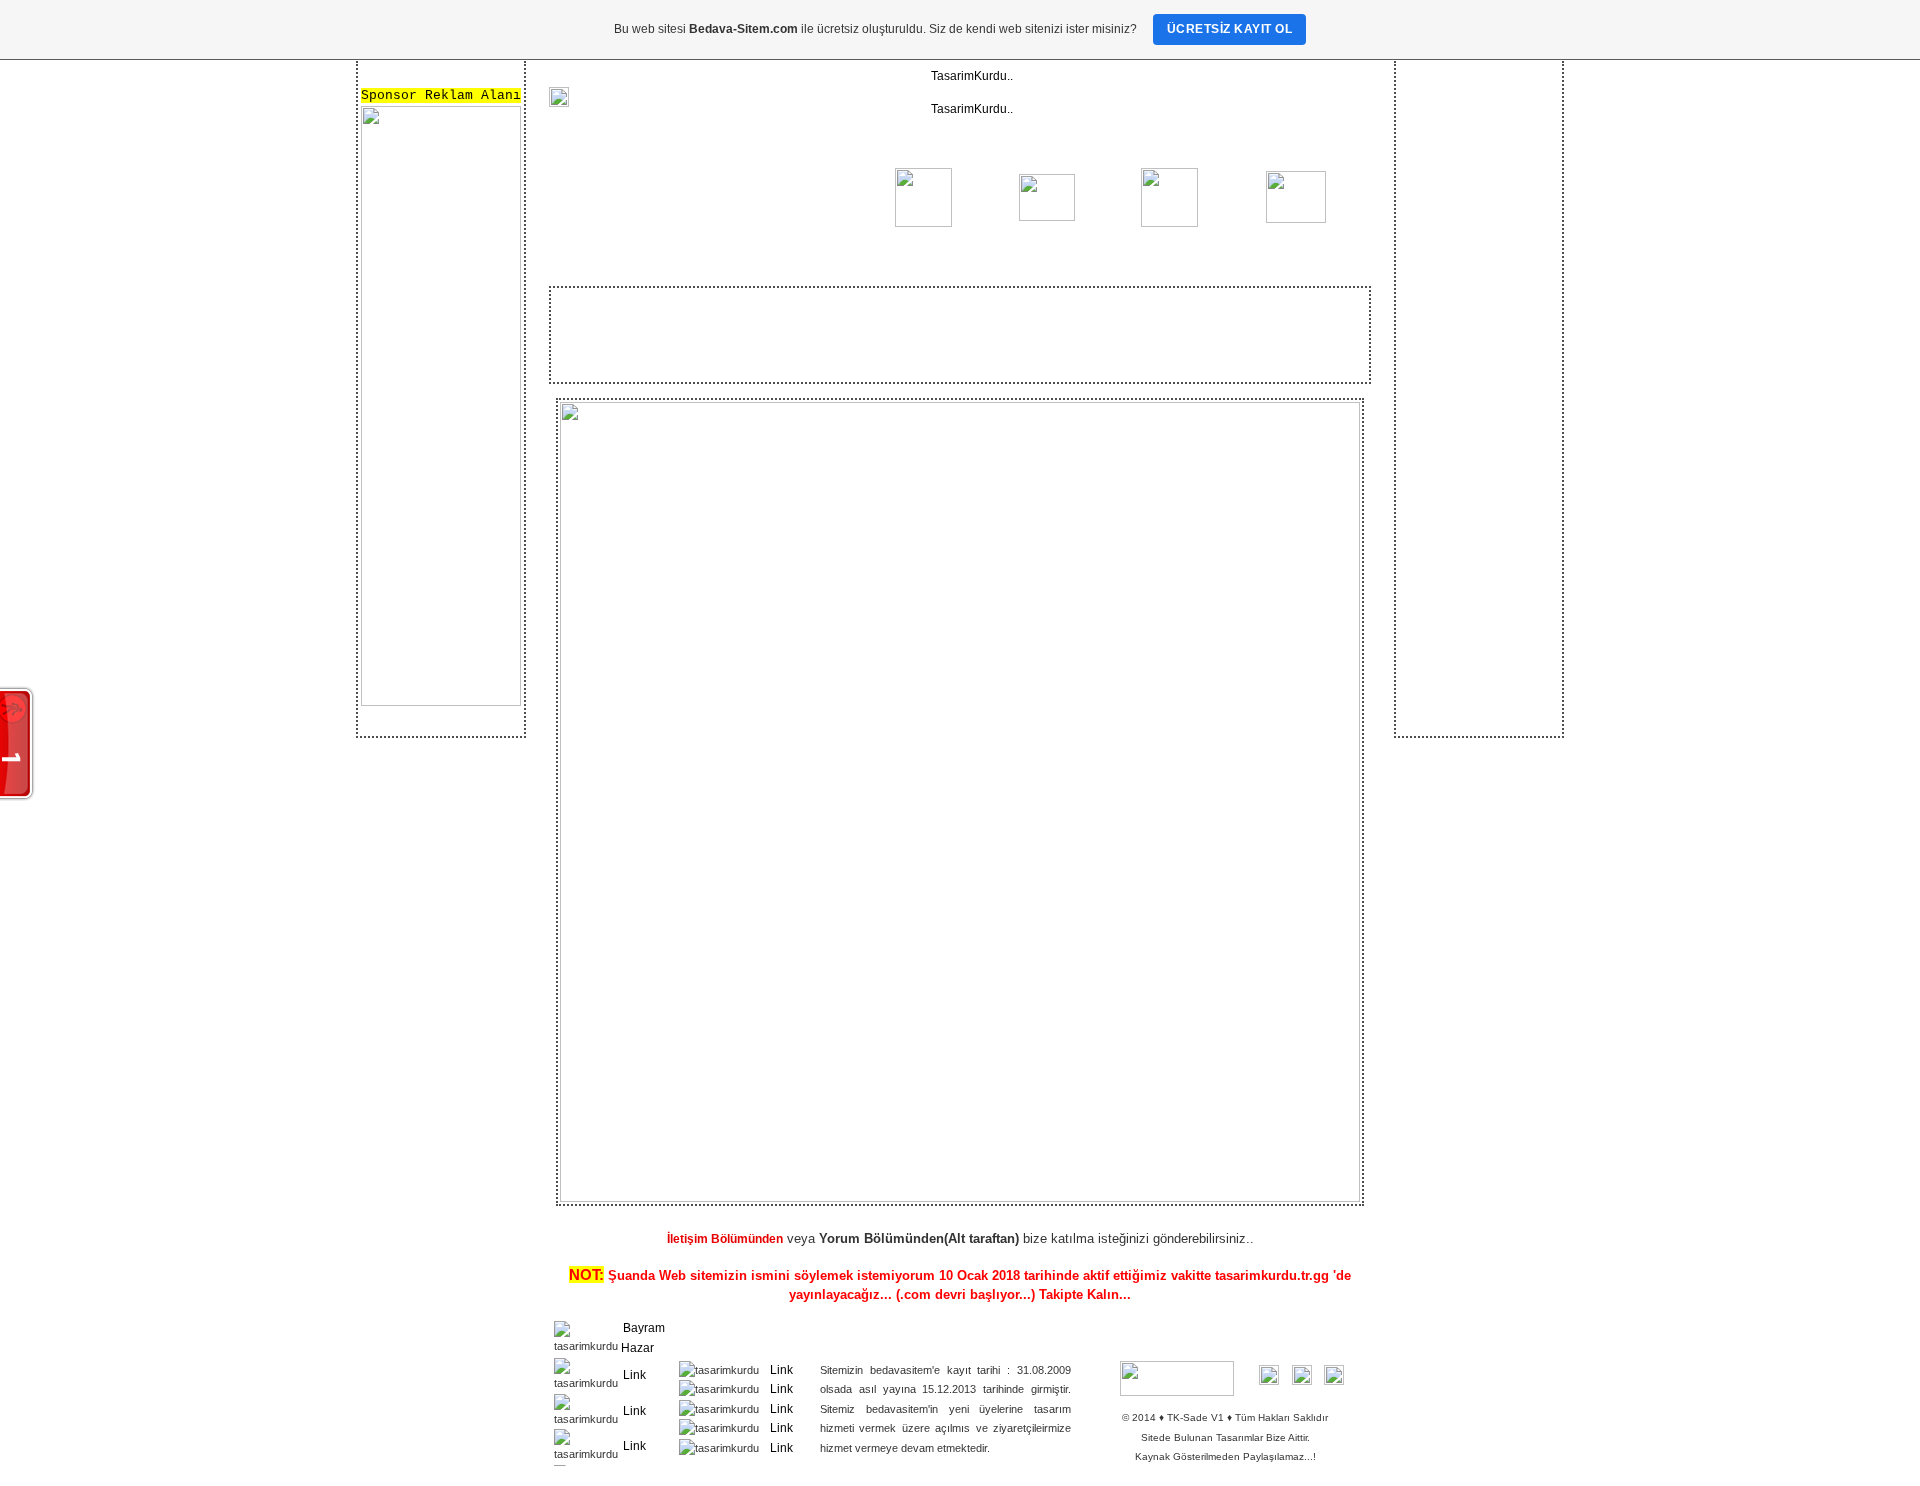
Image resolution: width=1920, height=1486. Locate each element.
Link (634, 1375)
